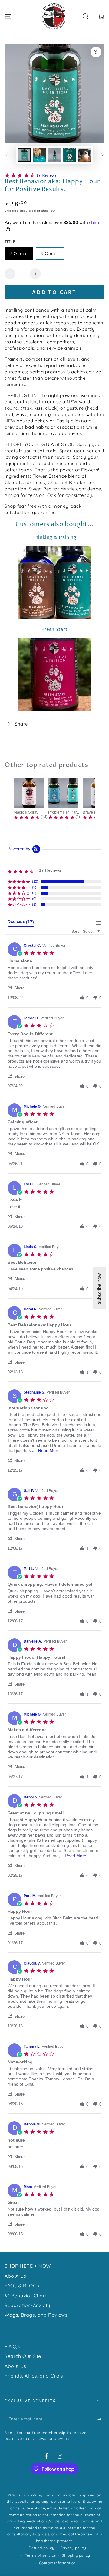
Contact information (58, 2563)
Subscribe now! (99, 1288)
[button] (85, 16)
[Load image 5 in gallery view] (85, 155)
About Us (15, 2276)
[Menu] (8, 16)
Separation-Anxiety (27, 2305)
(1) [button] (34, 904)
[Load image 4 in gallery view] (70, 155)
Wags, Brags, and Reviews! (37, 2315)
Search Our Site (23, 2356)
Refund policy (41, 2548)
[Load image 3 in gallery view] (54, 155)
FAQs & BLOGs (22, 2286)
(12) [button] (35, 881)
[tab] (21, 923)
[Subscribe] (101, 2419)
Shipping (12, 211)
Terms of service (40, 2555)
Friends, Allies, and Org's (34, 2376)
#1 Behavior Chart (26, 2296)
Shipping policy (76, 2555)
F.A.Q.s (12, 2346)
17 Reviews (46, 175)
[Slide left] (7, 155)
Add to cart (54, 293)
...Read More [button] (47, 1450)
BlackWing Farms (39, 2495)
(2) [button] (34, 887)
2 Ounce (19, 254)
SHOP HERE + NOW (28, 2266)
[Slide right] (102, 155)
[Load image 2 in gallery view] (39, 155)
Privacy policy (73, 2548)
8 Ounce (50, 254)
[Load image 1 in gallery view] (24, 155)
